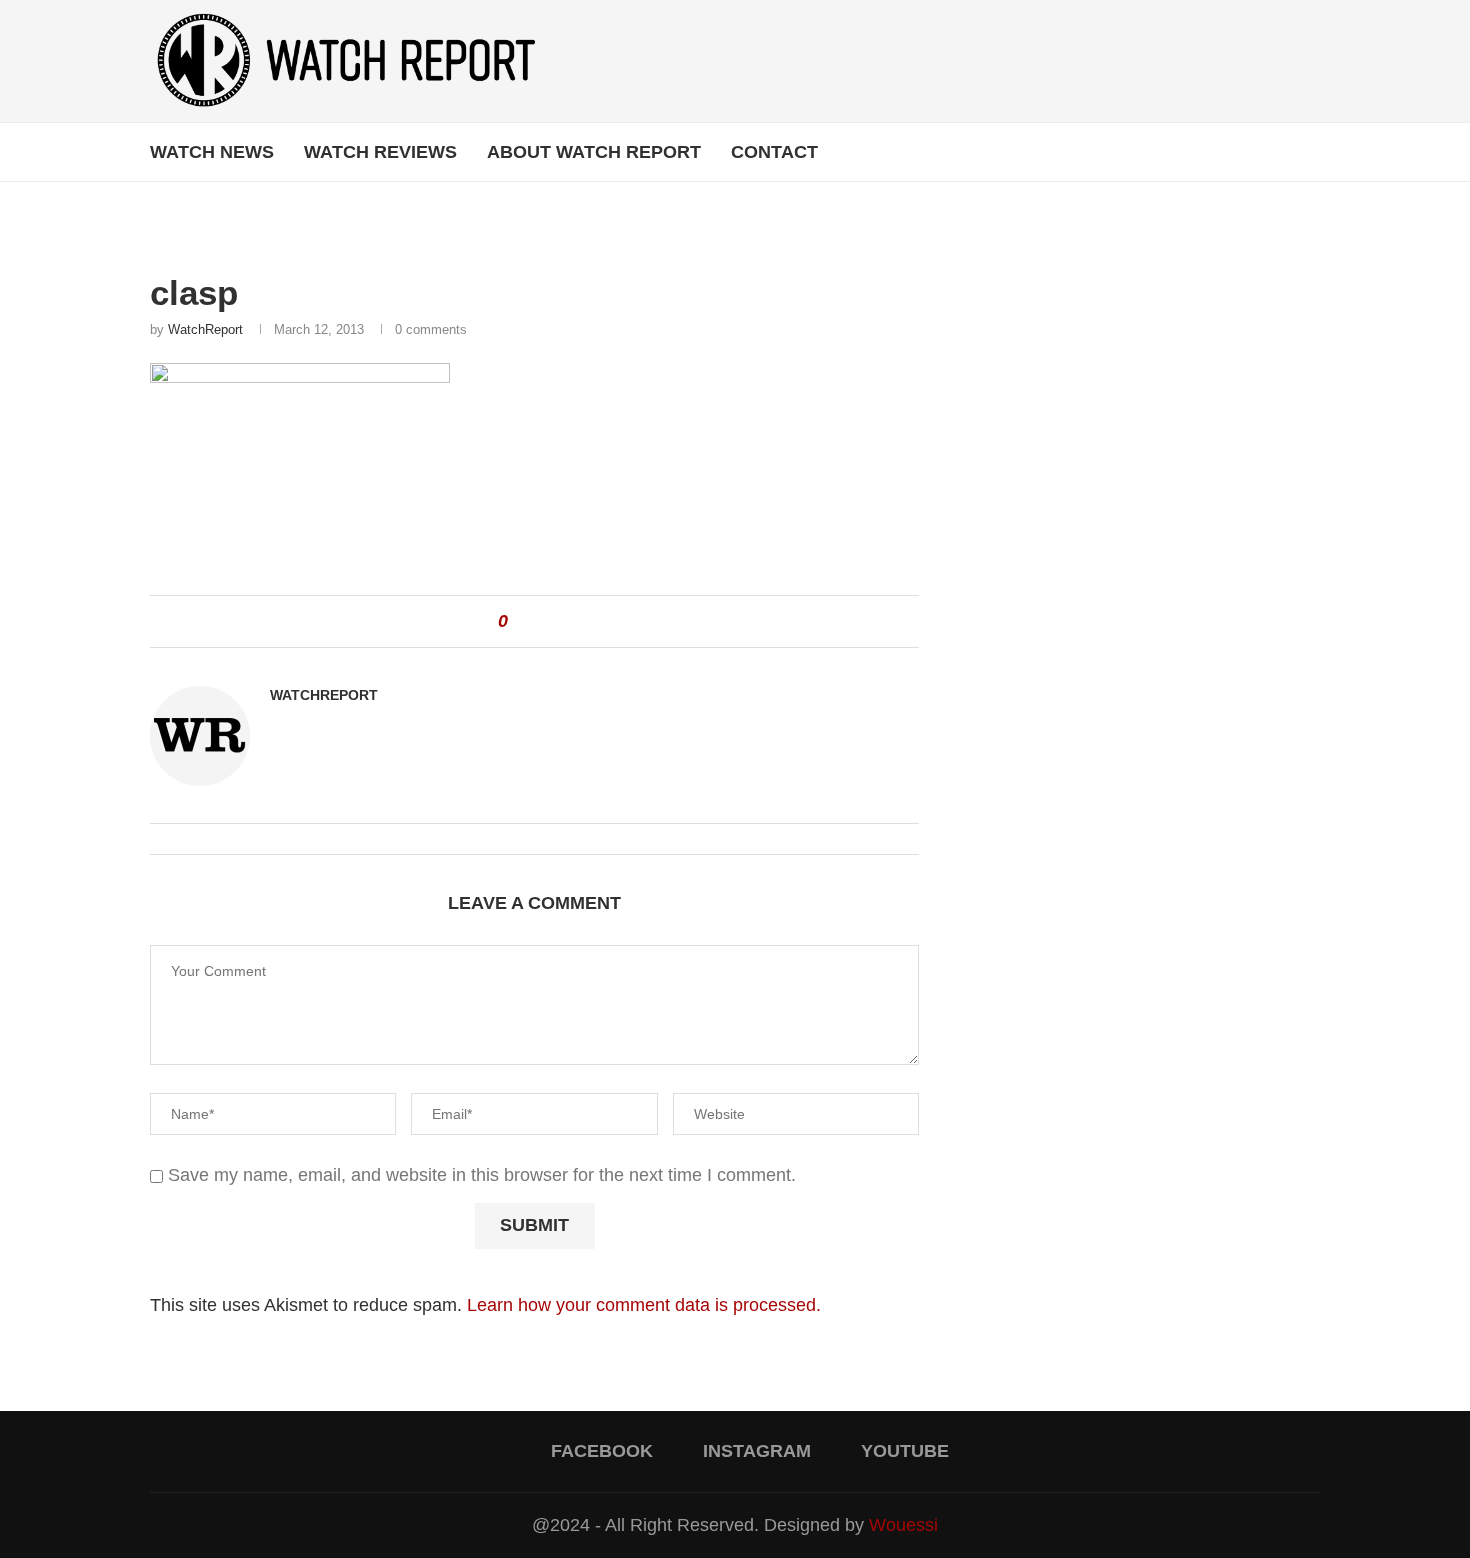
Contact (774, 152)
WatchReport (205, 329)
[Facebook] (1259, 152)
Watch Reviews (380, 152)
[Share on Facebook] (532, 621)
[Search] (1310, 152)
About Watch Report (594, 152)
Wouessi (903, 1525)
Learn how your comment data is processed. (644, 1305)
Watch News (212, 152)
